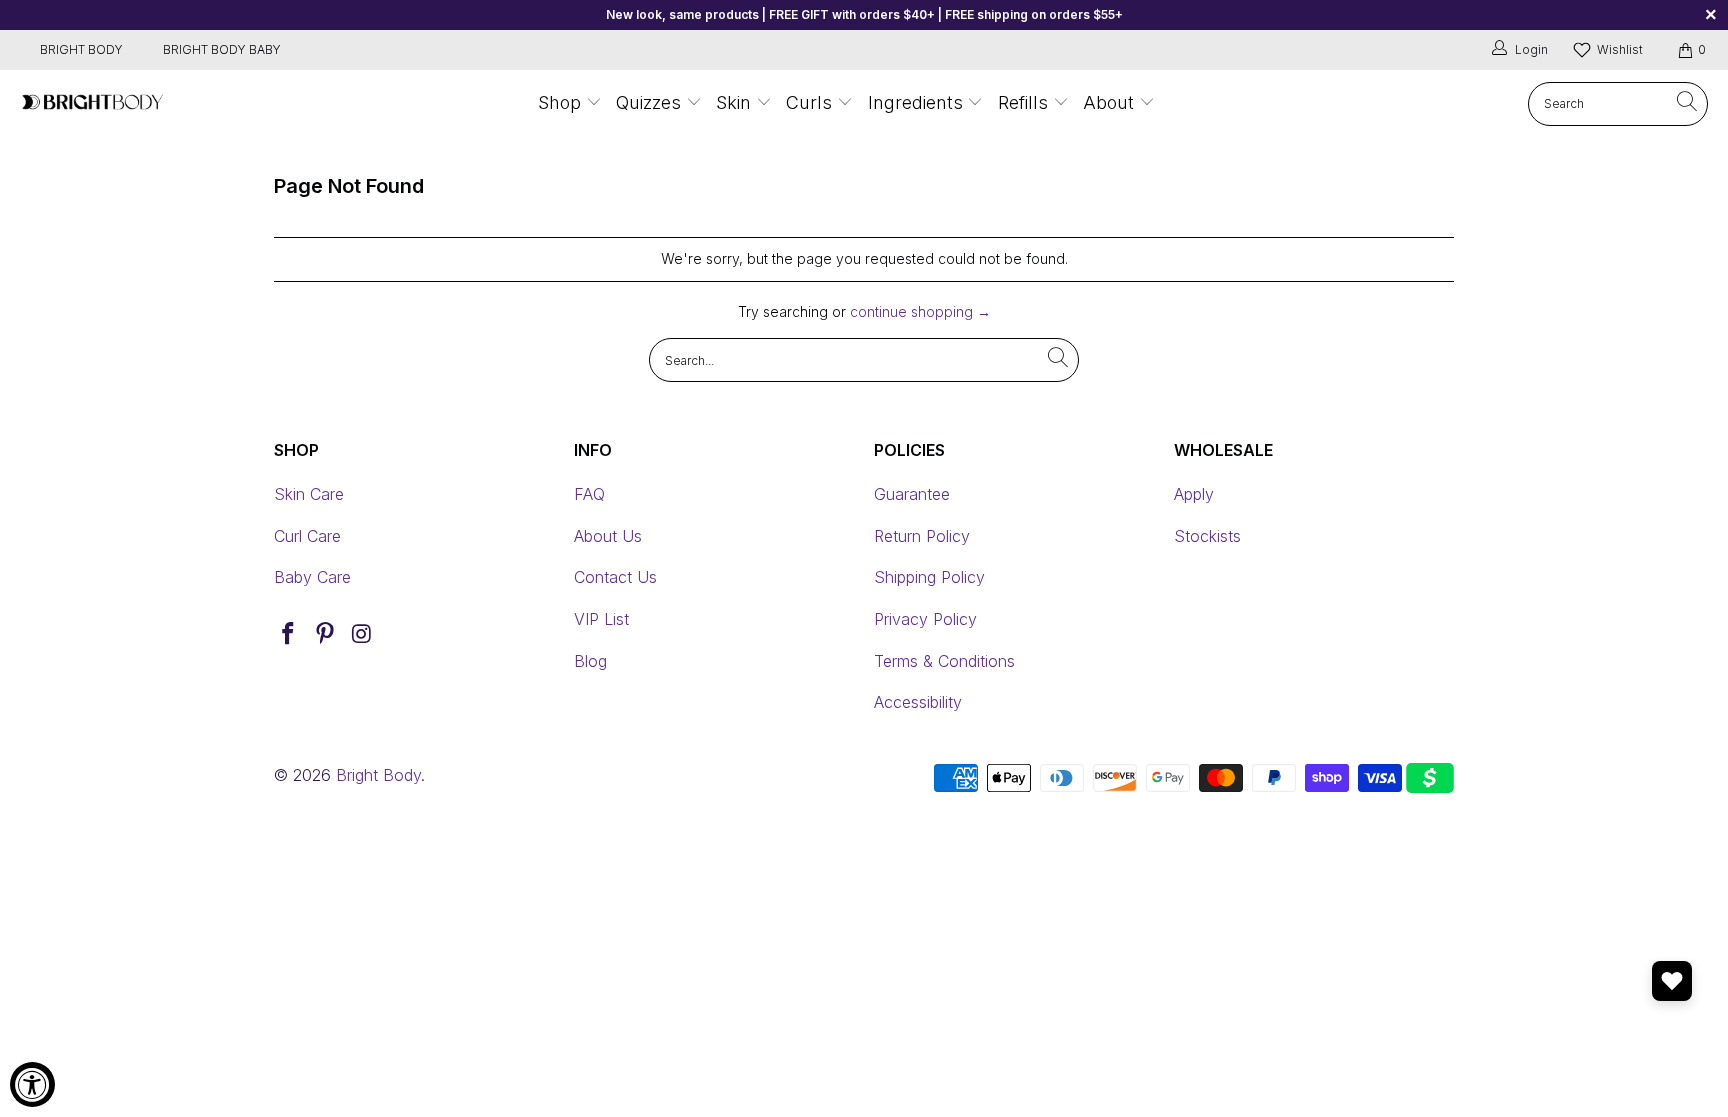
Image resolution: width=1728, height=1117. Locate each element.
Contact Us (615, 577)
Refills (1023, 102)
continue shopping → (920, 311)
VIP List (601, 619)
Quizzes (651, 102)
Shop (559, 102)
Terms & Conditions (944, 661)
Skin (733, 102)
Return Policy (922, 536)
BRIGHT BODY (81, 49)
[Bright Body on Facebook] (289, 634)
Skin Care (309, 494)
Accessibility (918, 702)
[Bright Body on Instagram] (362, 634)
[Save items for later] (1672, 981)
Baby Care (312, 577)
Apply (1194, 494)
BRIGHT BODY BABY (222, 49)
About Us (608, 536)
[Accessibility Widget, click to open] (32, 1084)
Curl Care (307, 536)
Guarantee (912, 494)
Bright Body (378, 775)
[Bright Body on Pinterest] (326, 634)
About (1108, 102)
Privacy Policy (925, 619)
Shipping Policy (929, 577)
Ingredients (918, 102)
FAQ (589, 494)
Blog (590, 661)
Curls (809, 102)
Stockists (1207, 536)
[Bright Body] (92, 103)
